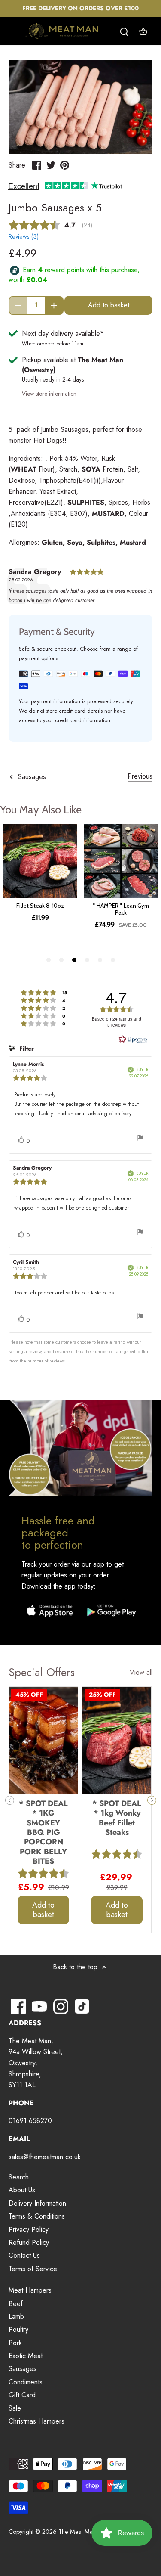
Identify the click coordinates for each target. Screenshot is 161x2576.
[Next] (152, 1800)
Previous (140, 776)
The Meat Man (77, 2532)
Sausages (23, 2369)
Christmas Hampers (36, 2421)
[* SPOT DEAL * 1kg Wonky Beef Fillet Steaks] (117, 1741)
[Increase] (54, 306)
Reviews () (24, 236)
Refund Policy (29, 2242)
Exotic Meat (26, 2356)
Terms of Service (33, 2269)
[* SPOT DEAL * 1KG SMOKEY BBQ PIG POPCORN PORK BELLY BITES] (43, 1741)
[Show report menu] (140, 1139)
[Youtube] (39, 2006)
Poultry (18, 2329)
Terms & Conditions (37, 2216)
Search (19, 2177)
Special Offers (42, 1672)
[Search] (124, 31)
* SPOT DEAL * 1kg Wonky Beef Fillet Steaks (117, 1817)
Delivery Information (37, 2203)
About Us (22, 2190)
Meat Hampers (30, 2290)
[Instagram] (61, 2006)
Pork (15, 2343)
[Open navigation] (14, 31)
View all (141, 1673)
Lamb (16, 2317)
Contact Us (24, 2255)
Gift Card (22, 2395)
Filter (26, 1049)
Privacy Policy (29, 2230)
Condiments (26, 2382)
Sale (15, 2408)
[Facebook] (18, 2006)
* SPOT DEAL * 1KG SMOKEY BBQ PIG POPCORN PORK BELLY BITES (43, 1832)
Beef (16, 2304)
